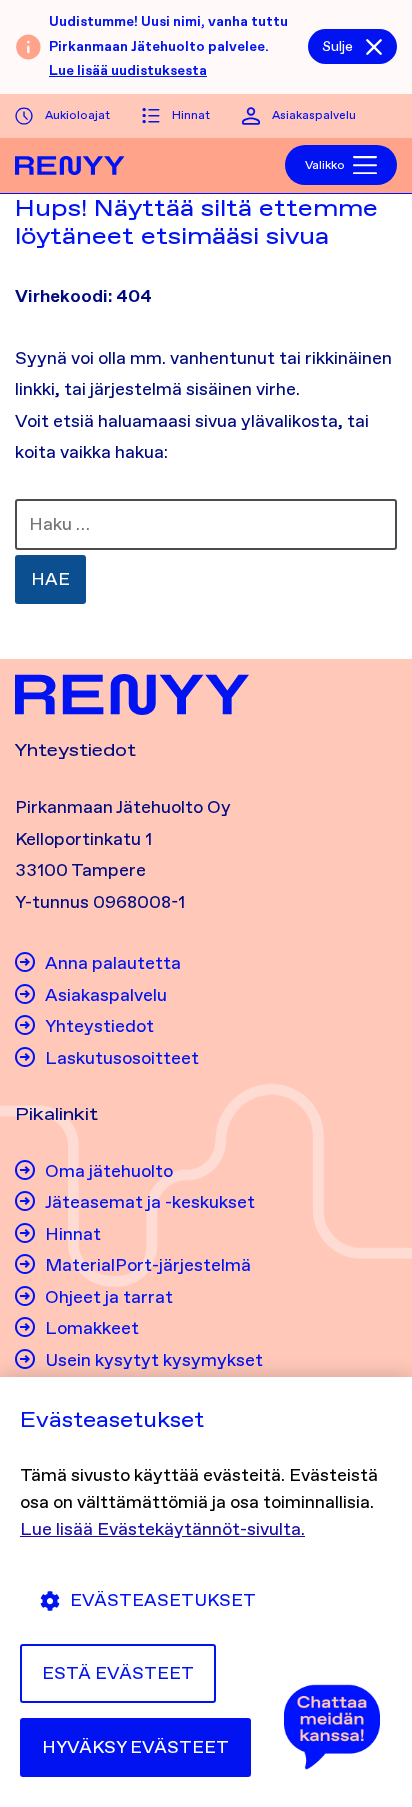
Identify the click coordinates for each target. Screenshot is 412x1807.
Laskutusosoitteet (122, 1058)
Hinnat (191, 115)
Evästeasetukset (163, 1600)
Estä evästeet (118, 1673)
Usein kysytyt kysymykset (154, 1360)
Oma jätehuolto (109, 1171)
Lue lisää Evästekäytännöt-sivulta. (162, 1529)
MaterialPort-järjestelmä (148, 1265)
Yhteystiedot (99, 1026)
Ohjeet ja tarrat (109, 1297)
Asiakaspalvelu (314, 115)
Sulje (337, 46)
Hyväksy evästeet (135, 1747)
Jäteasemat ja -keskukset (150, 1202)
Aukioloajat (77, 115)
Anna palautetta (113, 963)
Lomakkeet (92, 1328)
